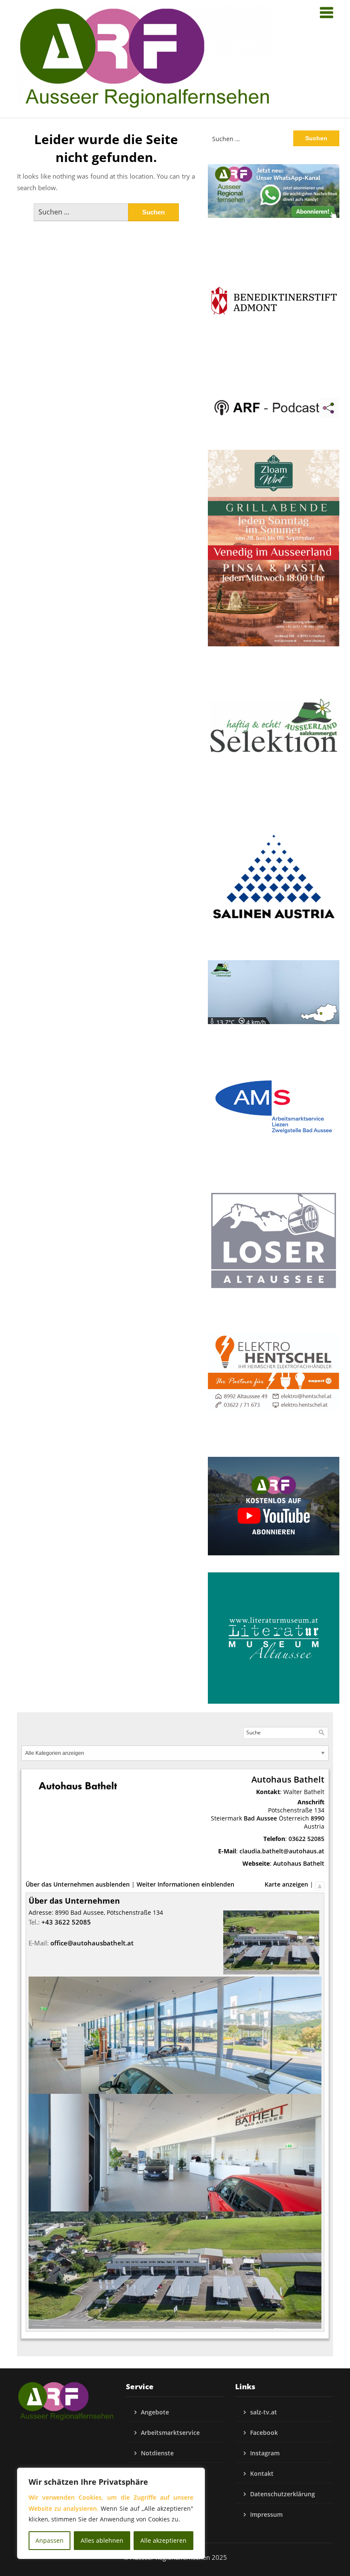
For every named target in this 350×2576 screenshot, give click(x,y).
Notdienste (157, 2453)
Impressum (266, 2514)
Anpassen (50, 2540)
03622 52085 (306, 1839)
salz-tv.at (264, 2412)
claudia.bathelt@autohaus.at (282, 1851)
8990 (318, 1818)
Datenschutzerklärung (283, 2494)
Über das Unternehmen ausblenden (78, 1884)
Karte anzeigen (286, 1884)
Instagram (265, 2453)
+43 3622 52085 (66, 1922)
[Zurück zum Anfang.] (320, 1884)
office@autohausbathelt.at (92, 1943)
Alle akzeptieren (163, 2540)
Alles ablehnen (102, 2540)
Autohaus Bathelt (299, 1863)
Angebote (155, 2412)
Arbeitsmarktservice (170, 2433)
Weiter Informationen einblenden (185, 1884)
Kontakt (262, 2473)
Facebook (264, 2433)
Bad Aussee (260, 1818)
